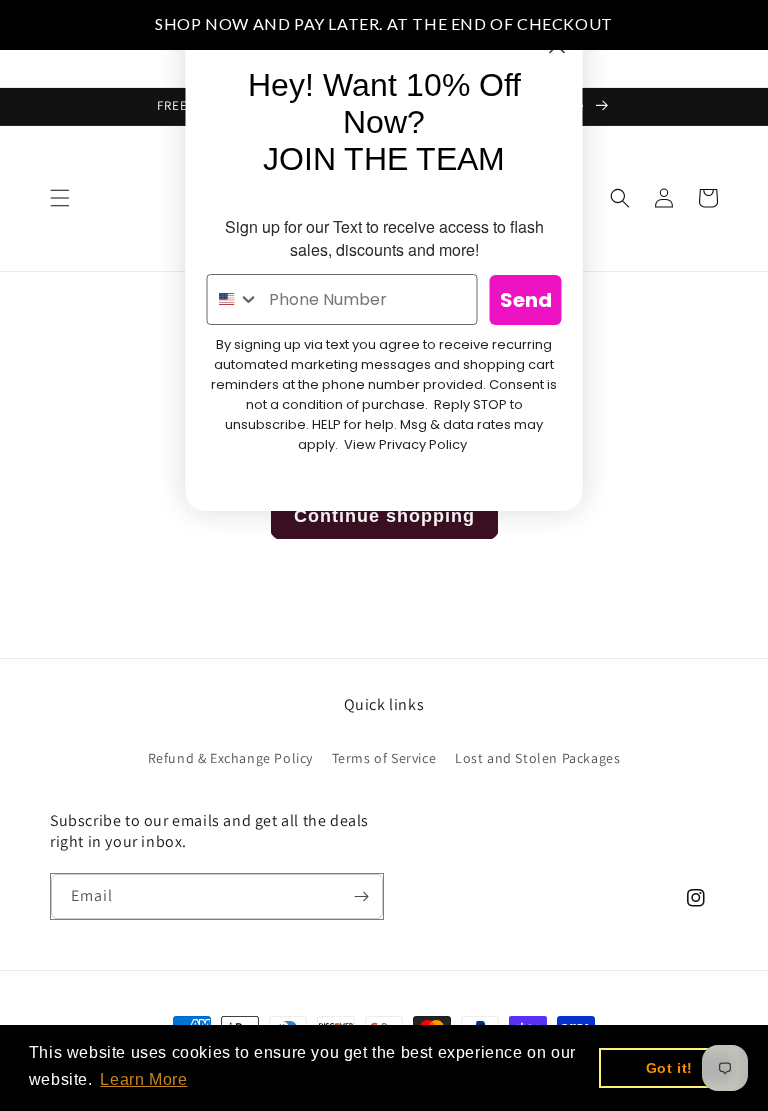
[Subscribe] (361, 896)
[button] (60, 198)
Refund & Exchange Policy (230, 758)
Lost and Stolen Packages (537, 758)
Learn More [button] (143, 1079)
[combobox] (234, 299)
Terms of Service (384, 758)
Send (526, 300)
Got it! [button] (669, 1068)
